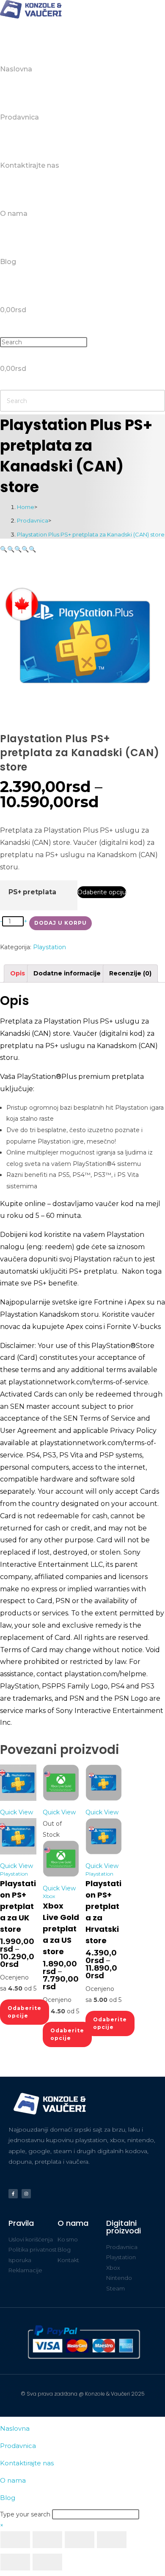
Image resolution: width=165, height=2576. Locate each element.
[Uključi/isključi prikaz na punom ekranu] (47, 2540)
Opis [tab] (18, 973)
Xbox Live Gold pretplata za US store (61, 1929)
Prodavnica (18, 2446)
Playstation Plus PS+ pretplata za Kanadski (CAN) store (91, 534)
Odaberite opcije (25, 2012)
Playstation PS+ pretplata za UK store (18, 1906)
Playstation (49, 947)
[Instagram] (26, 2194)
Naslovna (15, 2428)
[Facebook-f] (13, 2194)
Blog (8, 2498)
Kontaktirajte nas (27, 2463)
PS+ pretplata (32, 892)
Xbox (49, 1896)
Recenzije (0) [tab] (130, 973)
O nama (13, 2480)
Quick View (16, 1812)
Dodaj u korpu (60, 923)
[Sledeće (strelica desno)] (47, 2562)
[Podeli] (80, 2540)
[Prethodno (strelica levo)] (15, 2562)
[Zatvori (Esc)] (112, 2540)
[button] (4, 549)
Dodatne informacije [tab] (67, 973)
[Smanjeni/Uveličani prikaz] (15, 2540)
